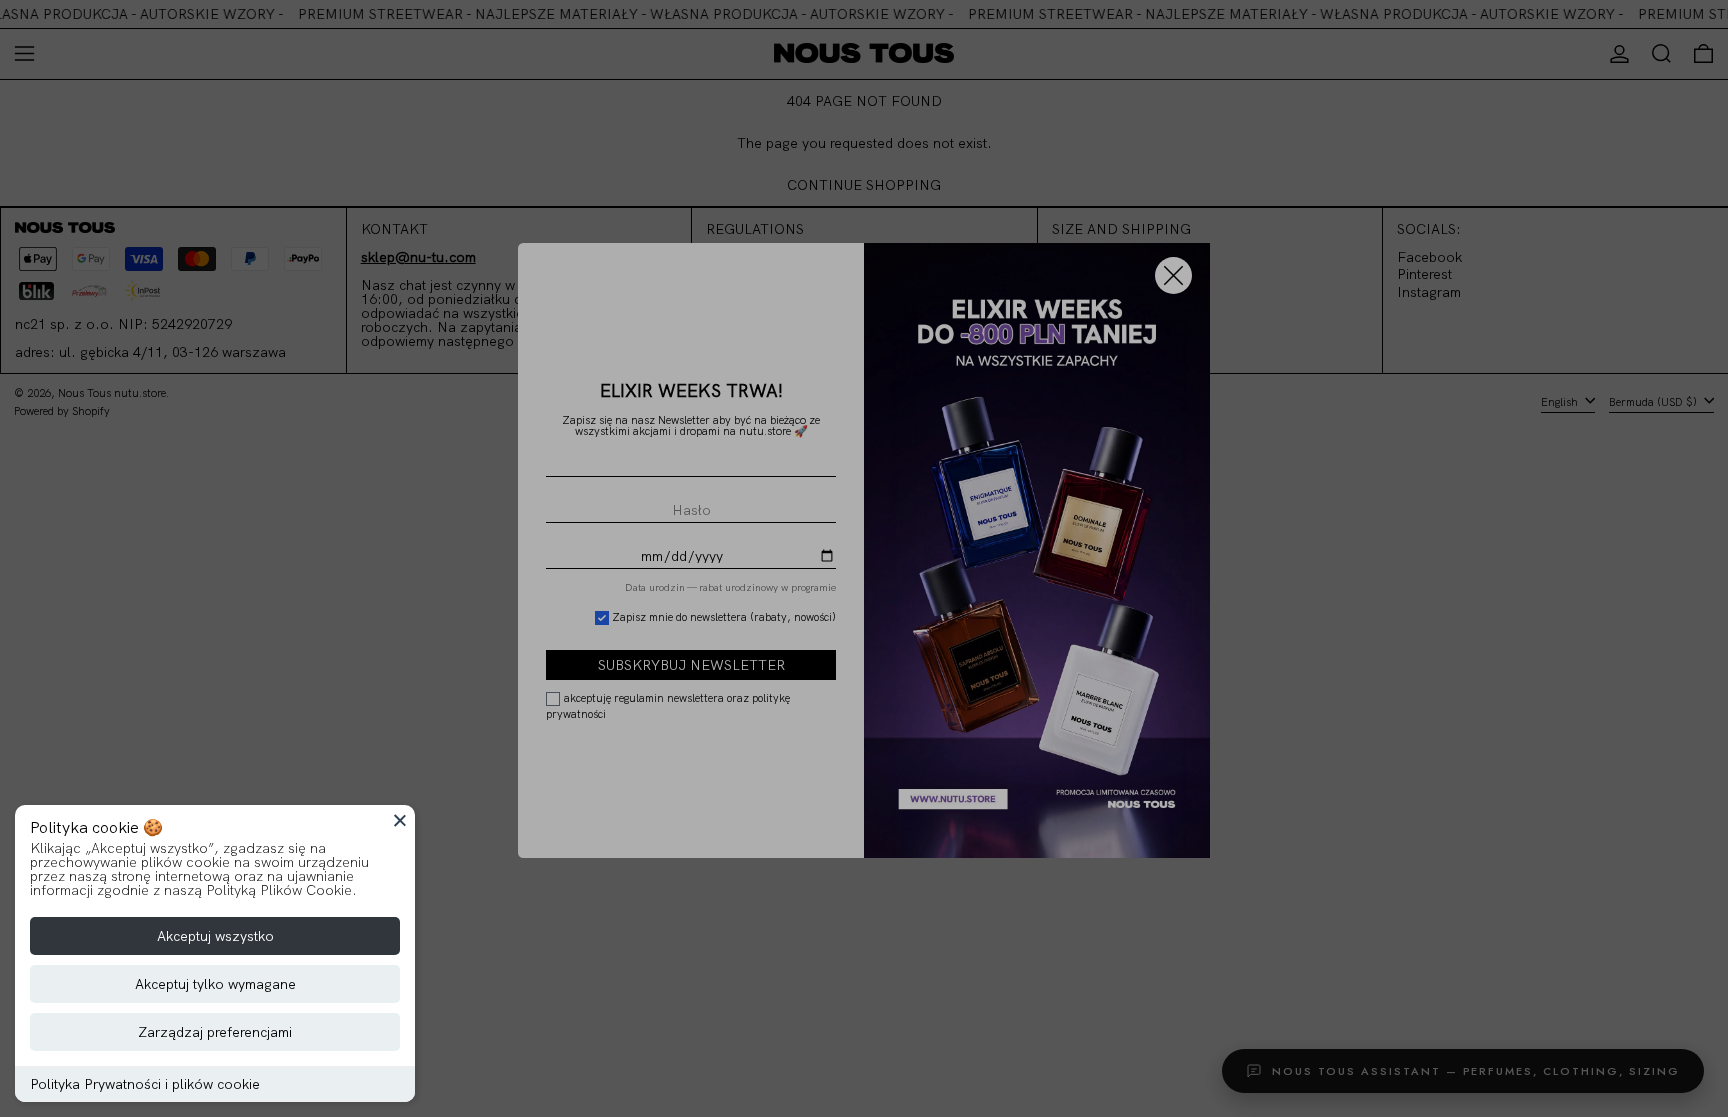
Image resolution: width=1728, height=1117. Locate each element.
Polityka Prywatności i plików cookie (145, 1084)
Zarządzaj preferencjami (215, 1032)
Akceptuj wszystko (215, 936)
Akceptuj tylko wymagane (215, 984)
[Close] (400, 820)
